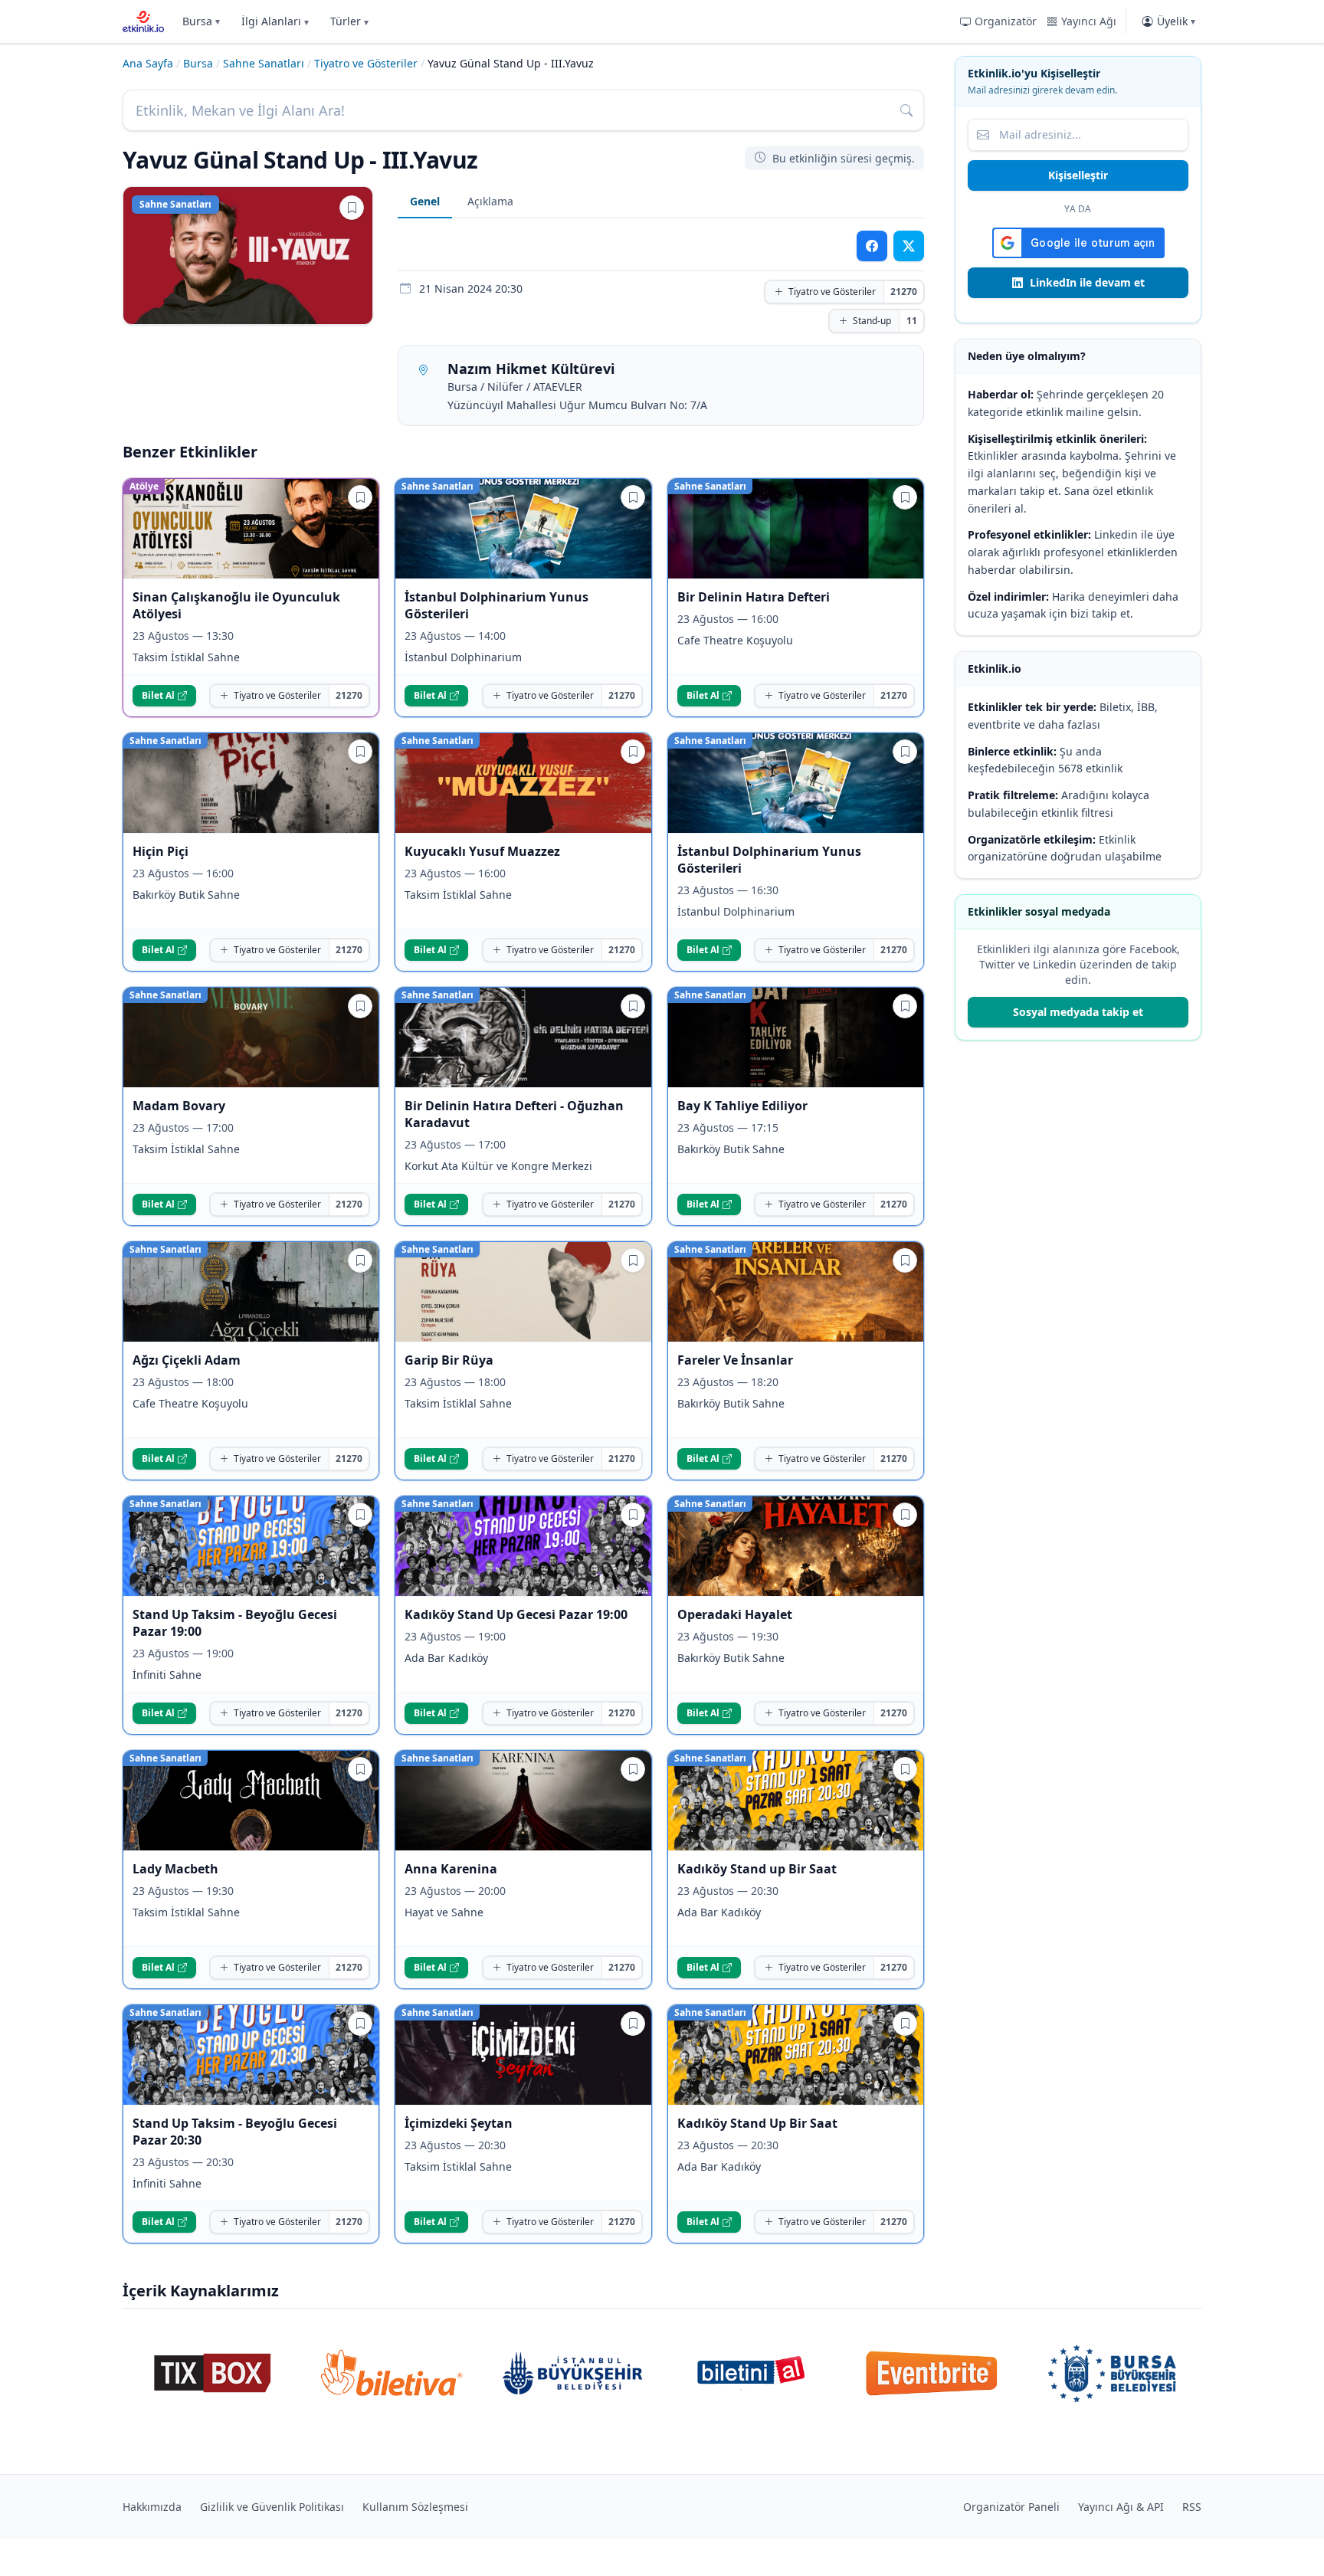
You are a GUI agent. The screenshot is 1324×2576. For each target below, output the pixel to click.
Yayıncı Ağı (1089, 21)
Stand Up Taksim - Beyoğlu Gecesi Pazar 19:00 (235, 1623)
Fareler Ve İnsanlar (735, 1360)
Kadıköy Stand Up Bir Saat (757, 2123)
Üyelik (1176, 21)
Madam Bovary (179, 1106)
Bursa (201, 21)
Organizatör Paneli (1011, 2507)
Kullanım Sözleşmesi (415, 2507)
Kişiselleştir (1078, 175)
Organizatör (1006, 21)
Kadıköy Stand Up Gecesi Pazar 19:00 (516, 1614)
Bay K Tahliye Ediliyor (742, 1106)
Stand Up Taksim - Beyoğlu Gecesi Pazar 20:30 (235, 2132)
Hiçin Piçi (161, 851)
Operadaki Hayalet (735, 1614)
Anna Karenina (451, 1869)
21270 (904, 292)
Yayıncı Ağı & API (1121, 2507)
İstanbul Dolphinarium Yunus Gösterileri (496, 605)
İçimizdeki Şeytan (459, 2123)
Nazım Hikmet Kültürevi (531, 369)
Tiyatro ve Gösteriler (366, 63)
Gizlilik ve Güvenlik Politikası (272, 2507)
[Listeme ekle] (352, 208)
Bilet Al (158, 695)
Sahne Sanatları (264, 63)
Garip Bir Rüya (449, 1360)
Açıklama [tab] (490, 201)
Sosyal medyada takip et (1078, 1012)
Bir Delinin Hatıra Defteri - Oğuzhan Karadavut (514, 1114)
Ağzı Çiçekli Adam (187, 1360)
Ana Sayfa (148, 63)
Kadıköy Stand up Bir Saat (757, 1869)
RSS (1192, 2507)
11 (912, 321)
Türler (349, 21)
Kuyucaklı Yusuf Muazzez (482, 851)
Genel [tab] (425, 201)
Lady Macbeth (175, 1869)
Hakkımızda (152, 2507)
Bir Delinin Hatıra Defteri (754, 597)
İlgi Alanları (275, 21)
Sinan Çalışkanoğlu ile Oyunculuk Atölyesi (236, 605)
